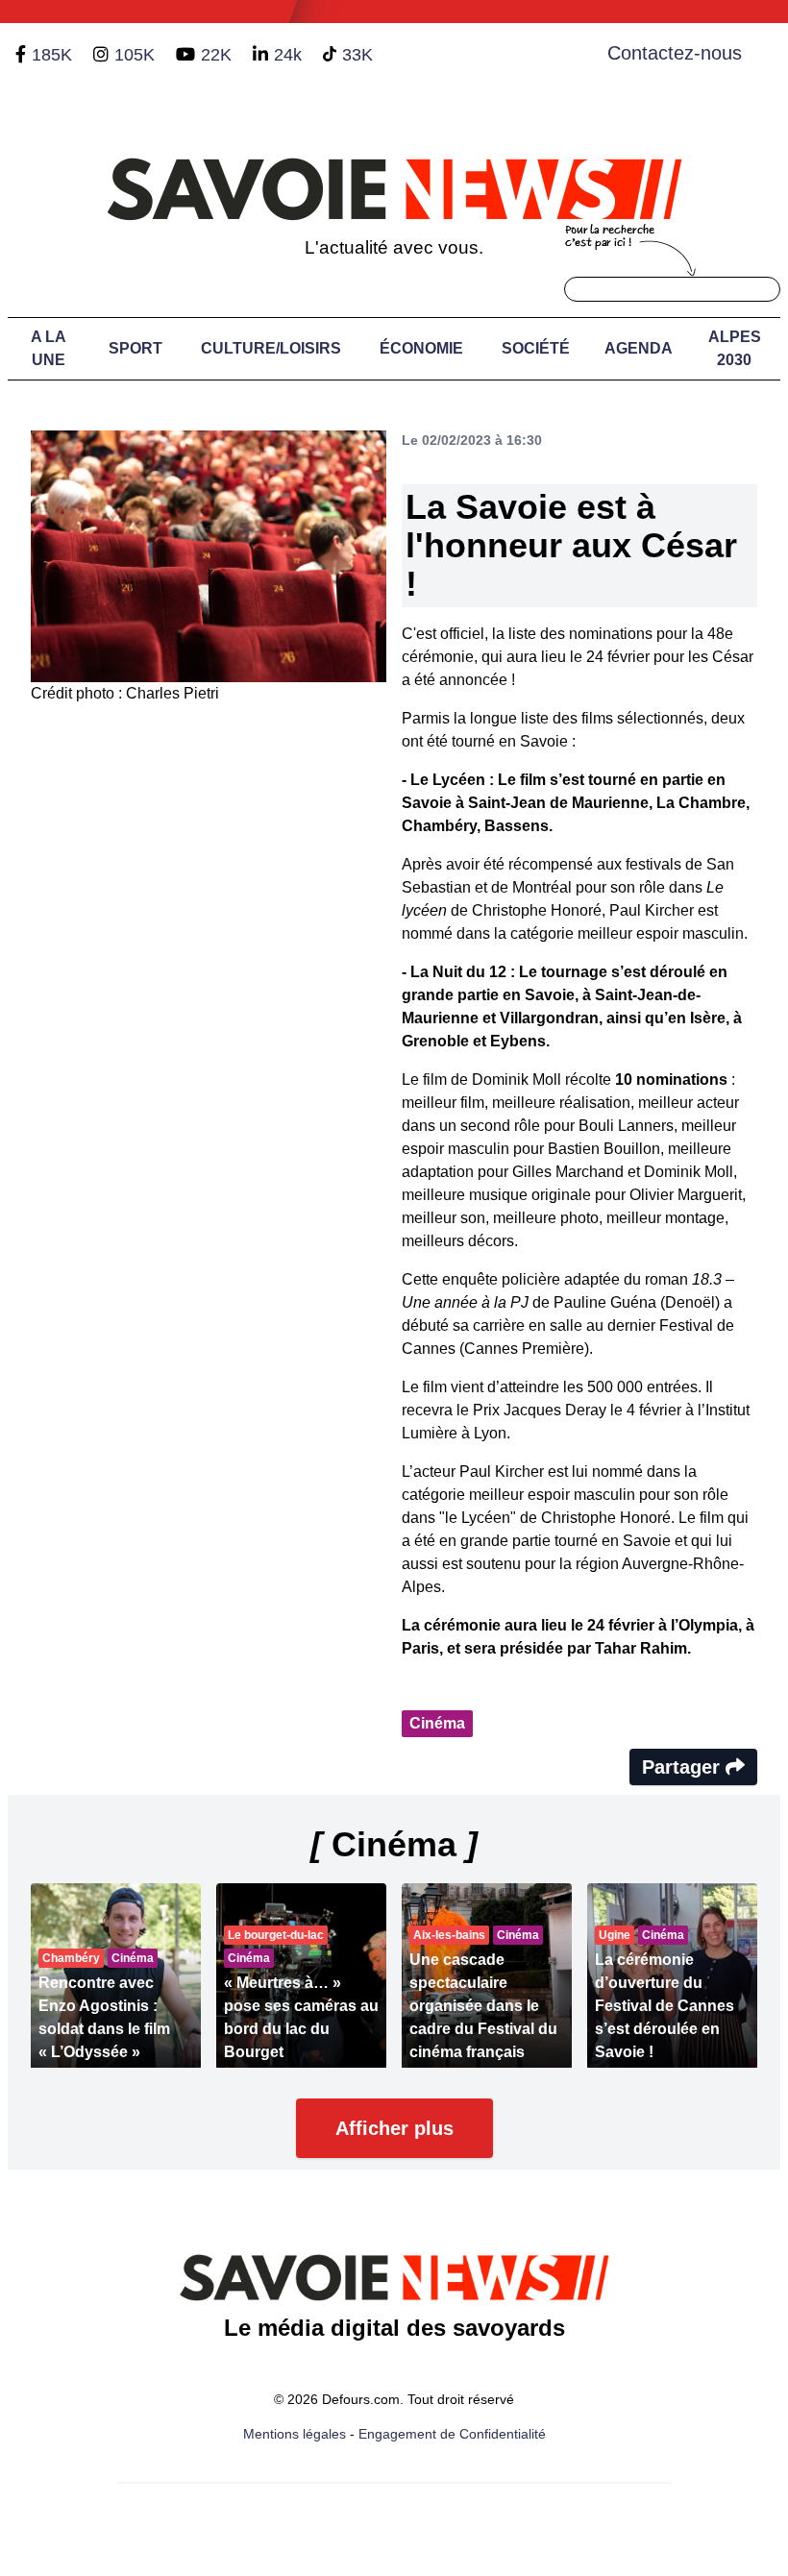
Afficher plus (394, 2128)
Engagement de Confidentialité (452, 2434)
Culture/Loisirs (271, 348)
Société (536, 348)
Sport (135, 348)
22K (216, 55)
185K (52, 55)
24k (288, 55)
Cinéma (437, 1723)
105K (135, 55)
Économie (421, 348)
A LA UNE (49, 348)
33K (357, 55)
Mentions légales (295, 2434)
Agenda (639, 348)
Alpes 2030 (735, 348)
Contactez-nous (675, 53)
